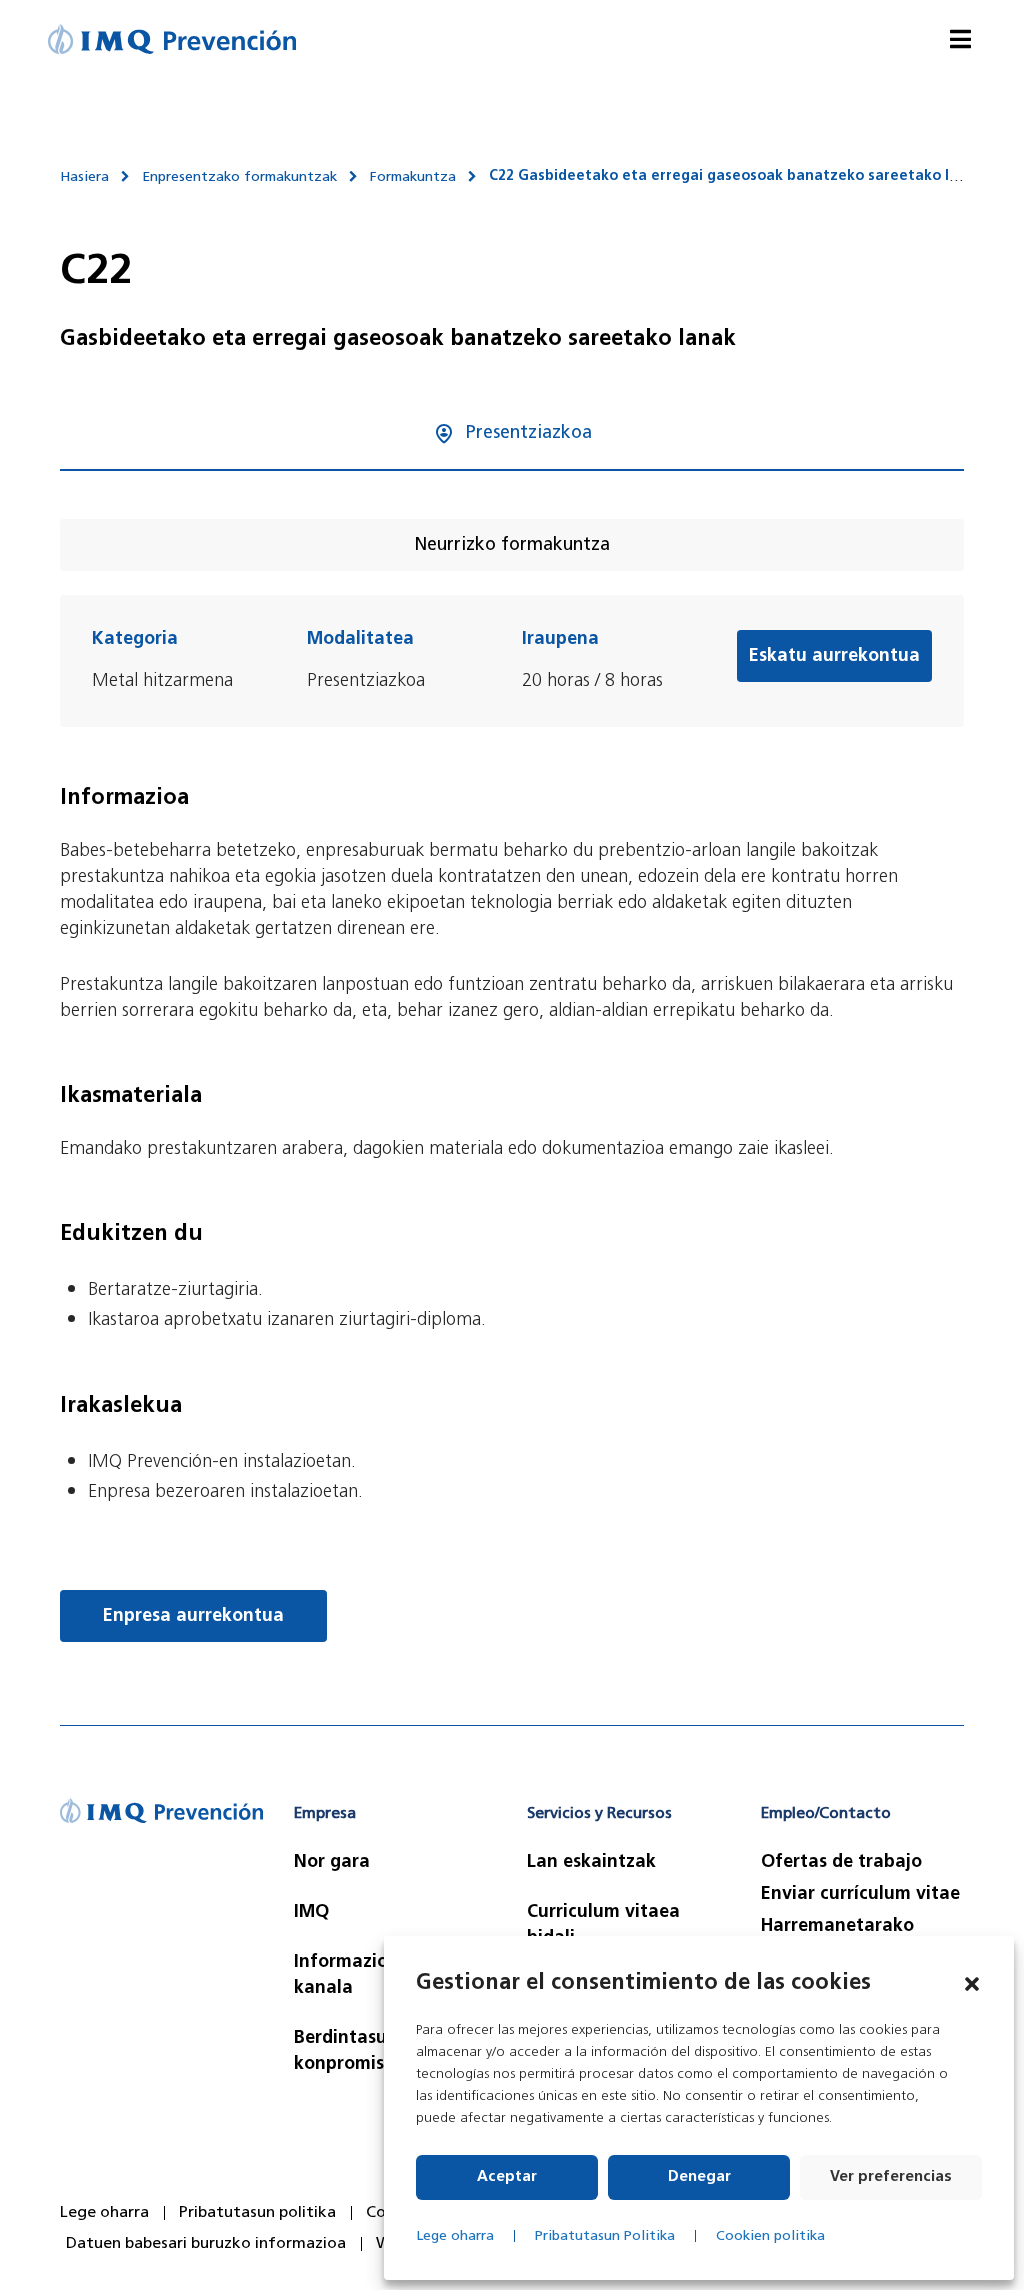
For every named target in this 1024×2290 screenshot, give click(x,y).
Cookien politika (770, 2236)
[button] (972, 1984)
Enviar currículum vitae (860, 1895)
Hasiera (84, 177)
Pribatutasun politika (257, 2213)
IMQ (311, 1913)
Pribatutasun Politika (605, 2236)
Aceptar (507, 2177)
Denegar (699, 2177)
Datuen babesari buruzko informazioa (206, 2244)
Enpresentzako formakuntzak (239, 177)
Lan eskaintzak (591, 1863)
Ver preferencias (891, 2177)
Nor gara (332, 1863)
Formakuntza (413, 177)
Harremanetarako (837, 1927)
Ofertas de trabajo (841, 1863)
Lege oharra (455, 2236)
